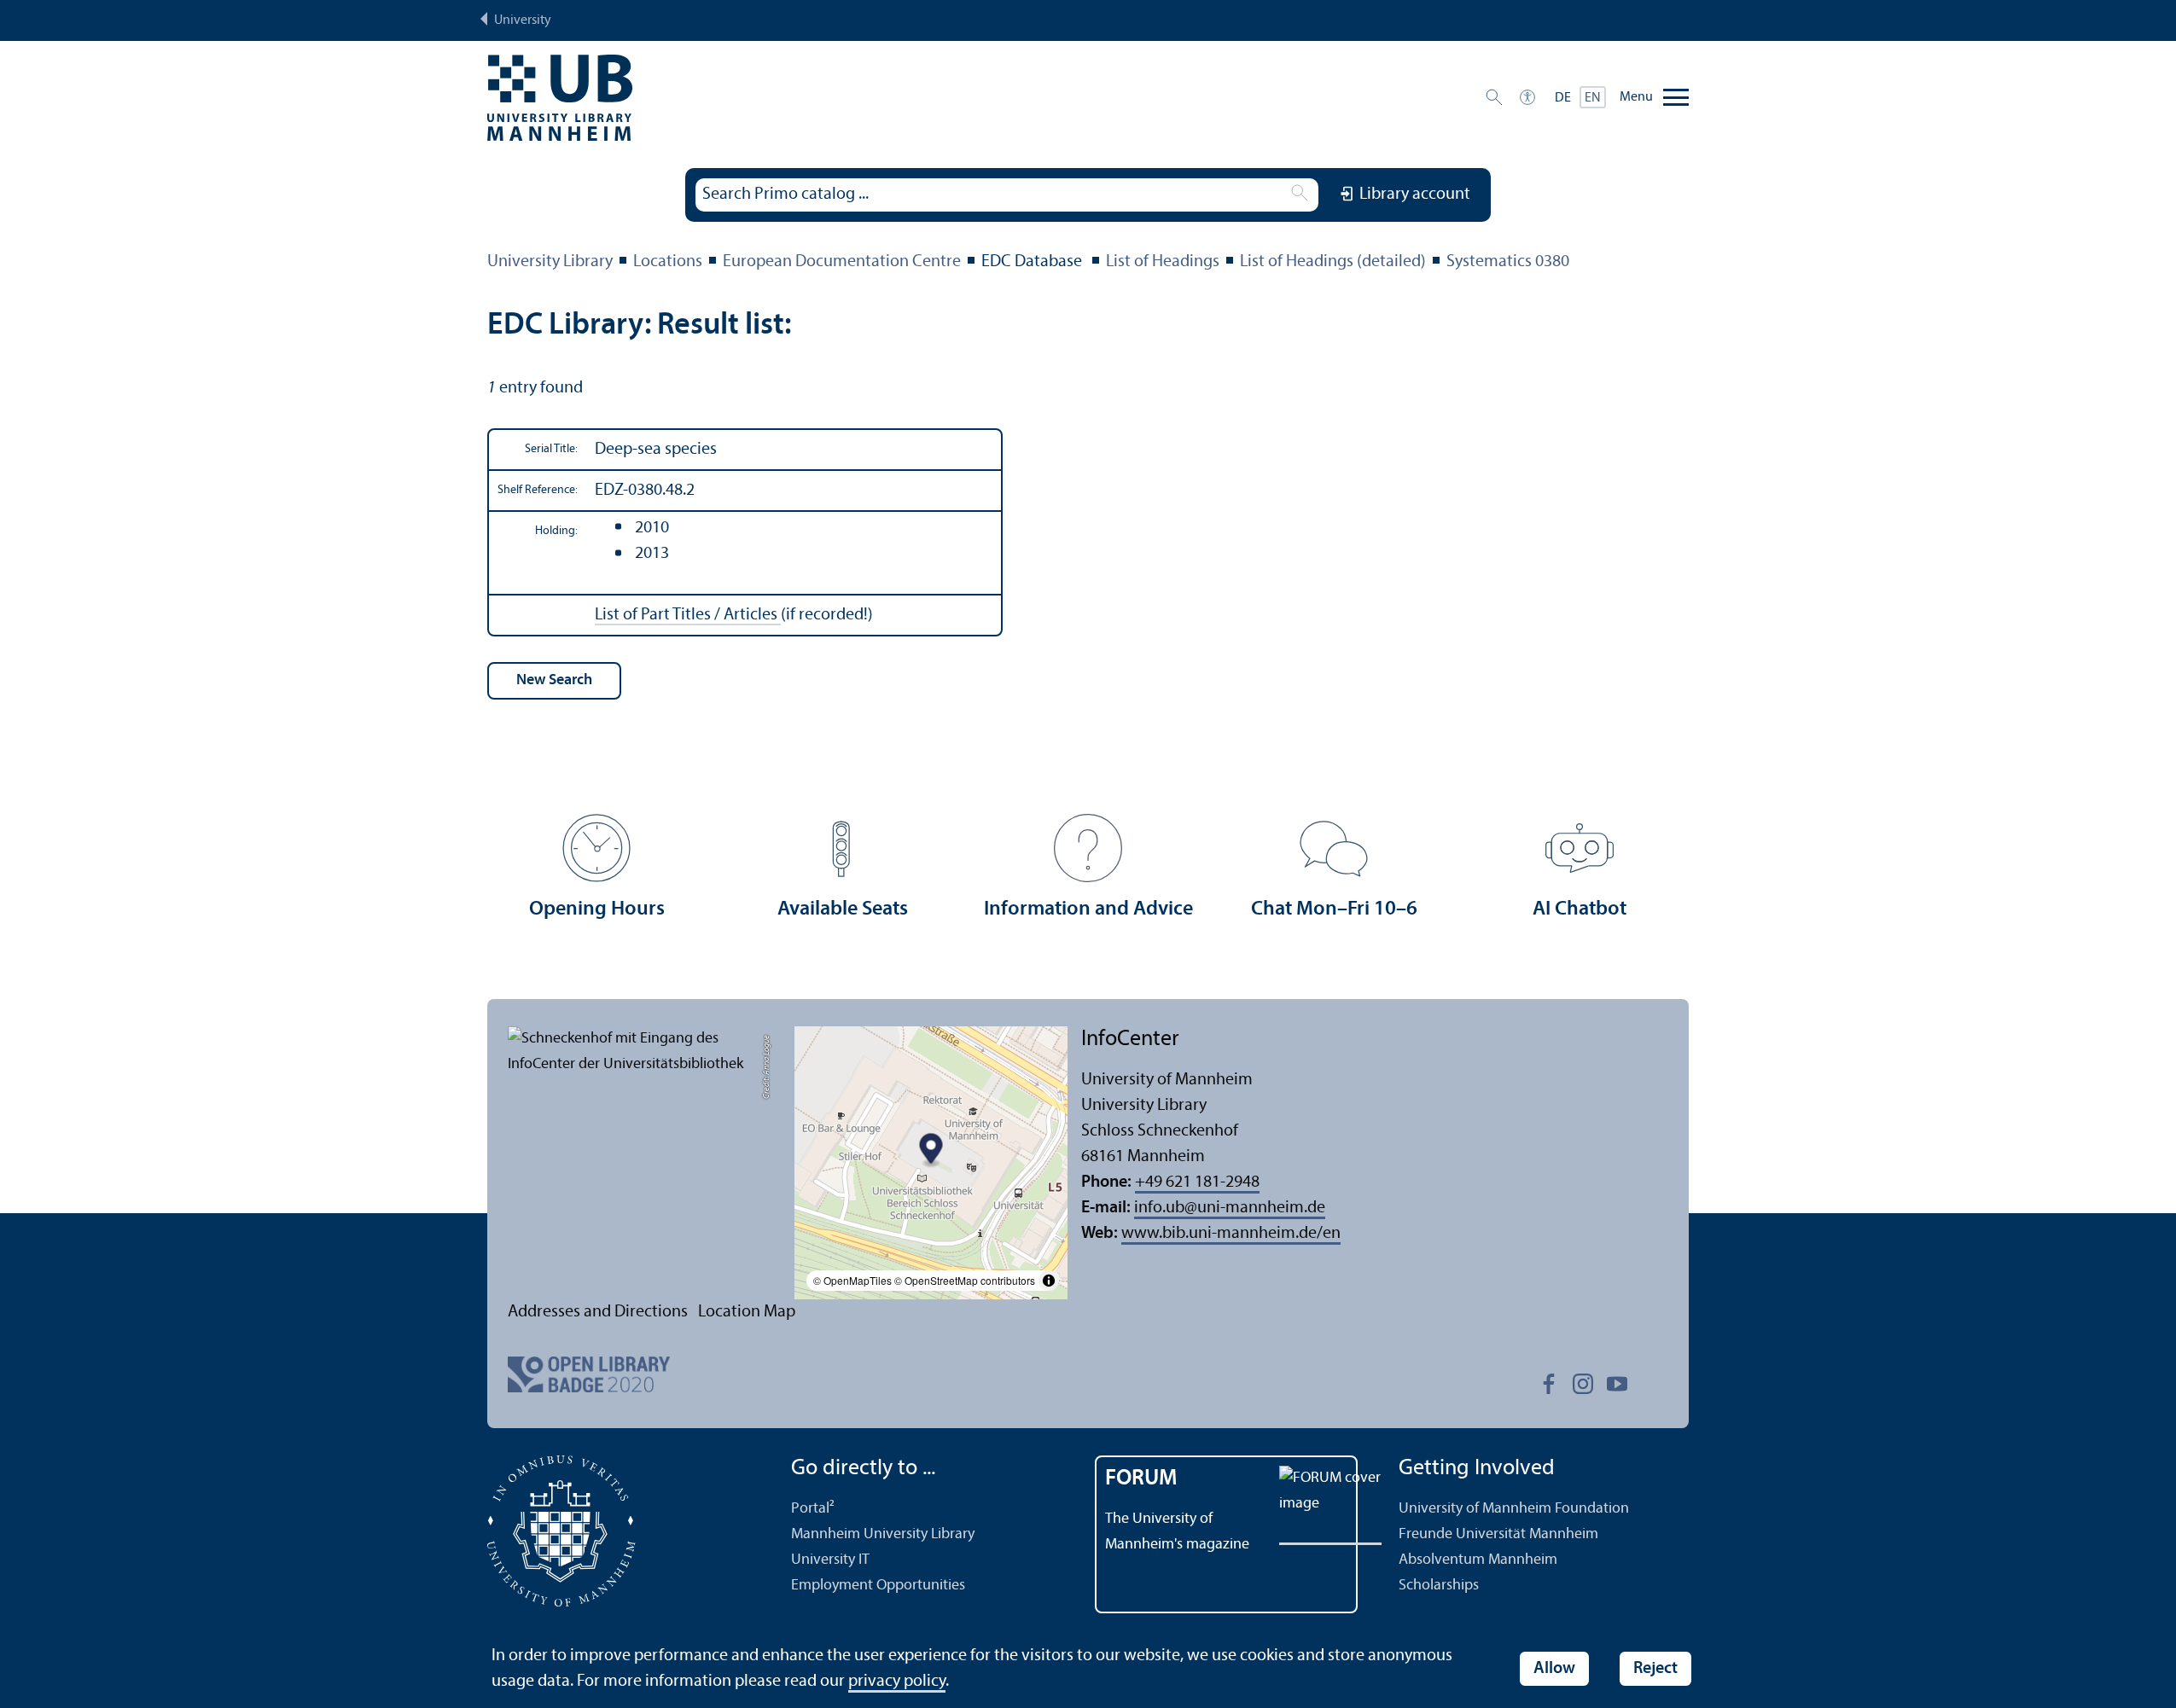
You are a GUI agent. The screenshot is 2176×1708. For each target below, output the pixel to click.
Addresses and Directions (598, 1312)
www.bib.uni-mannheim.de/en (1231, 1234)
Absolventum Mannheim (1478, 1560)
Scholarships (1439, 1586)
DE (1563, 98)
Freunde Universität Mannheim (1498, 1534)
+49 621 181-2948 (1197, 1182)
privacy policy (897, 1682)
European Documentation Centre (842, 262)
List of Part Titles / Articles (688, 615)
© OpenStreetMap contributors (965, 1280)
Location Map (747, 1312)
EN (1593, 98)
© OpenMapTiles (852, 1280)
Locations (668, 262)
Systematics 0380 (1508, 262)
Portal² (813, 1509)
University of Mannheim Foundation (1514, 1509)
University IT (830, 1560)
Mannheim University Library (883, 1534)
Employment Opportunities (878, 1586)
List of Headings (1163, 262)
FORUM (1141, 1479)
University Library (550, 262)
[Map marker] (931, 1150)
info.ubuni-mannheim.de (1230, 1208)
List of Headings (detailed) (1333, 262)
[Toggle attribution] (1049, 1281)
